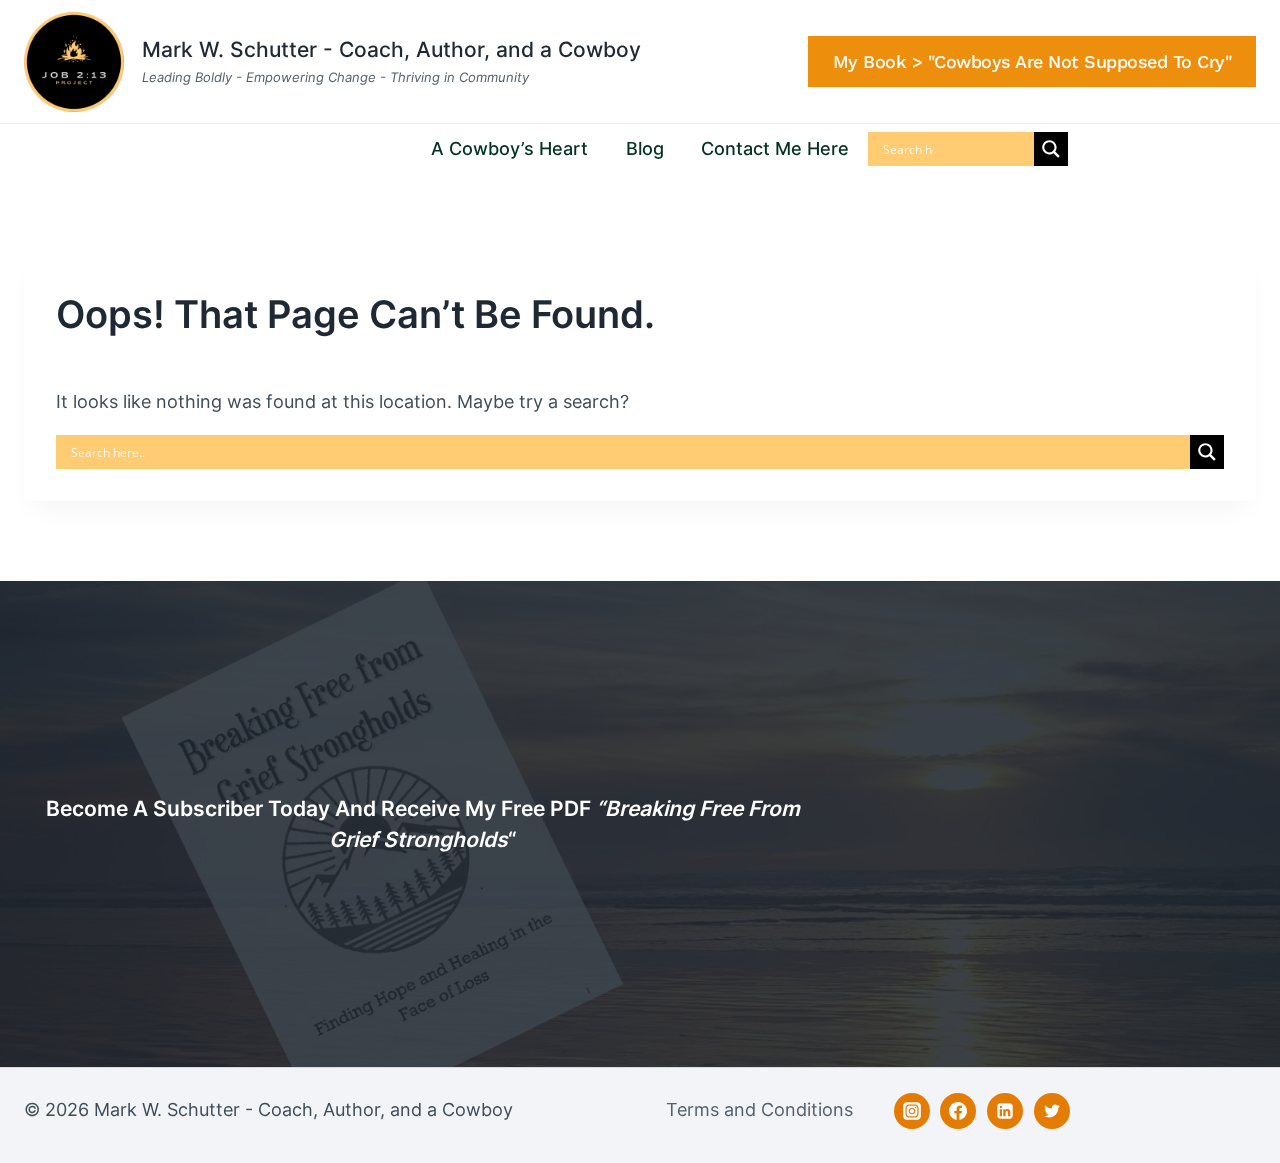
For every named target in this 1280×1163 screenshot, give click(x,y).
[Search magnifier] (1051, 149)
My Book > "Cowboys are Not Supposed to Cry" (1032, 61)
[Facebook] (958, 1111)
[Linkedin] (1005, 1111)
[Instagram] (912, 1111)
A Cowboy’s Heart (509, 148)
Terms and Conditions (759, 1109)
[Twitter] (1052, 1111)
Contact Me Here (775, 148)
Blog (645, 148)
